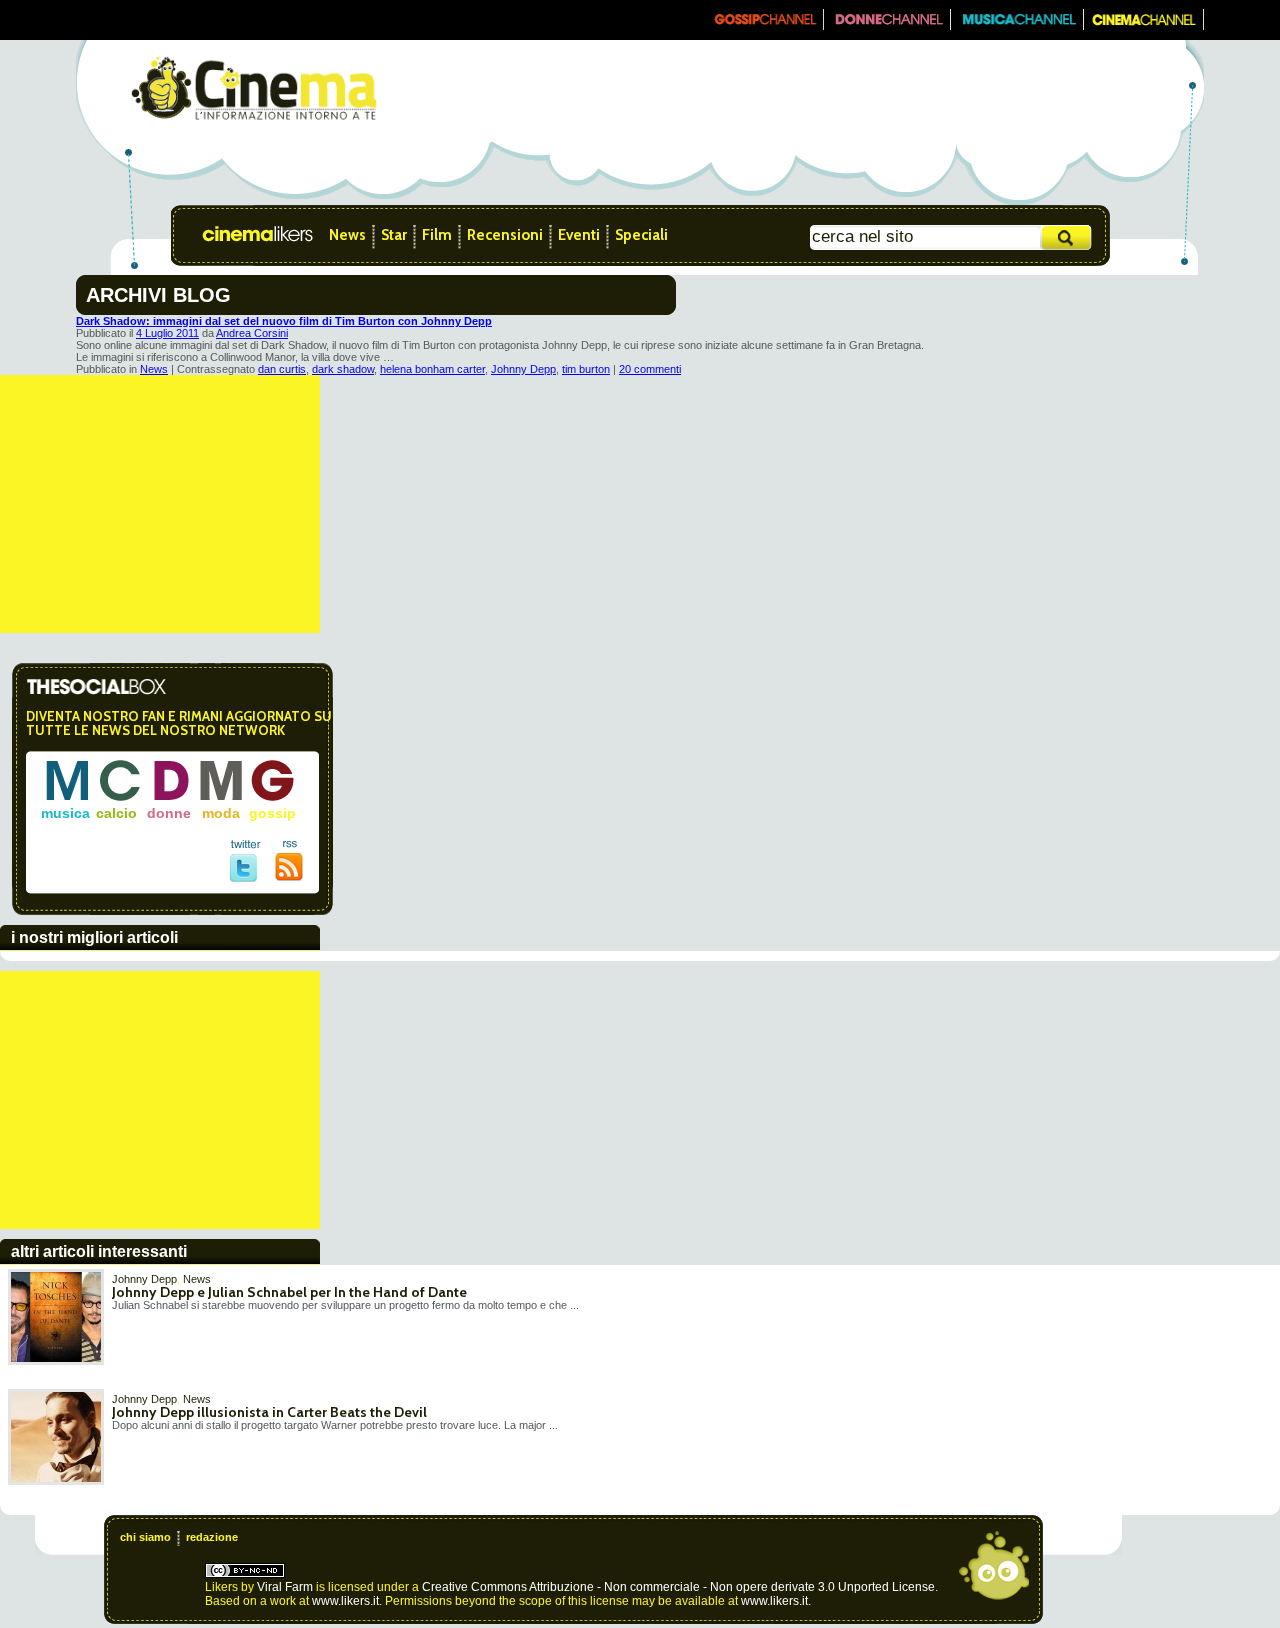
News (347, 235)
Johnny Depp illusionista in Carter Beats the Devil (269, 1412)
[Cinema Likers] (254, 123)
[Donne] (887, 26)
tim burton (586, 369)
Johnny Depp (523, 369)
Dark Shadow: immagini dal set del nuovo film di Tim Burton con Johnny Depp (284, 321)
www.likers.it (345, 1601)
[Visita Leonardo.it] (137, 20)
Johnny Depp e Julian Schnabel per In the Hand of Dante (289, 1292)
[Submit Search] (1067, 237)
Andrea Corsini (252, 333)
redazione (212, 1537)
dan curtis (282, 369)
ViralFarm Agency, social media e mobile (994, 1566)
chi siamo (145, 1537)
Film (437, 235)
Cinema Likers (266, 235)
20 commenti (650, 369)
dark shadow (343, 369)
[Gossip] (764, 26)
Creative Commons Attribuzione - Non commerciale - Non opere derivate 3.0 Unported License (678, 1587)
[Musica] (1017, 26)
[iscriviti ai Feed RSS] (289, 877)
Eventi (579, 235)
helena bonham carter (432, 369)
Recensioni (505, 235)
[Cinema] (1144, 26)
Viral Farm (285, 1587)
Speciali (641, 235)
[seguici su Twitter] (245, 878)
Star (394, 235)
